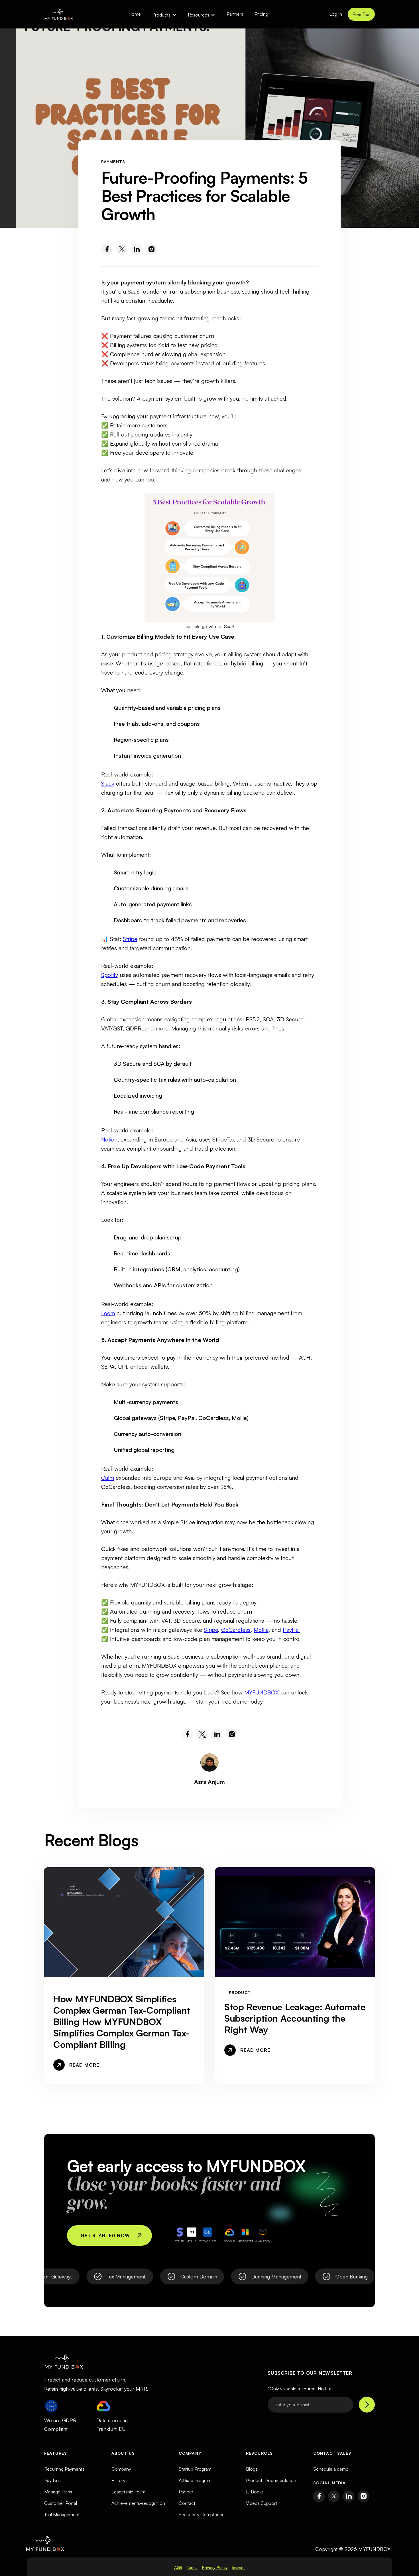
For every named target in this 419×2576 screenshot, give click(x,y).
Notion (109, 1139)
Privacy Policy (215, 2567)
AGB (178, 2567)
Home (135, 14)
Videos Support (262, 2503)
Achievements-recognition (138, 2503)
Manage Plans (58, 2492)
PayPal (291, 1630)
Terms (192, 2567)
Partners (235, 14)
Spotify (110, 975)
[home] (59, 14)
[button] (164, 14)
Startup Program (195, 2469)
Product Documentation (271, 2480)
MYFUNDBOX (262, 1692)
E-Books (255, 2492)
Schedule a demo (331, 2469)
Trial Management (62, 2514)
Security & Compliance (202, 2514)
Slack (108, 783)
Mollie (261, 1630)
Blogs (252, 2469)
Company (121, 2469)
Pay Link (52, 2480)
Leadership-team (128, 2492)
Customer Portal (61, 2503)
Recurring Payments (64, 2469)
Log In (336, 14)
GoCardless (236, 1630)
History (118, 2480)
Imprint (239, 2567)
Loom (108, 1313)
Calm (108, 1478)
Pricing (261, 14)
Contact (187, 2503)
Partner (186, 2492)
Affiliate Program (195, 2480)
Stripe (130, 939)
